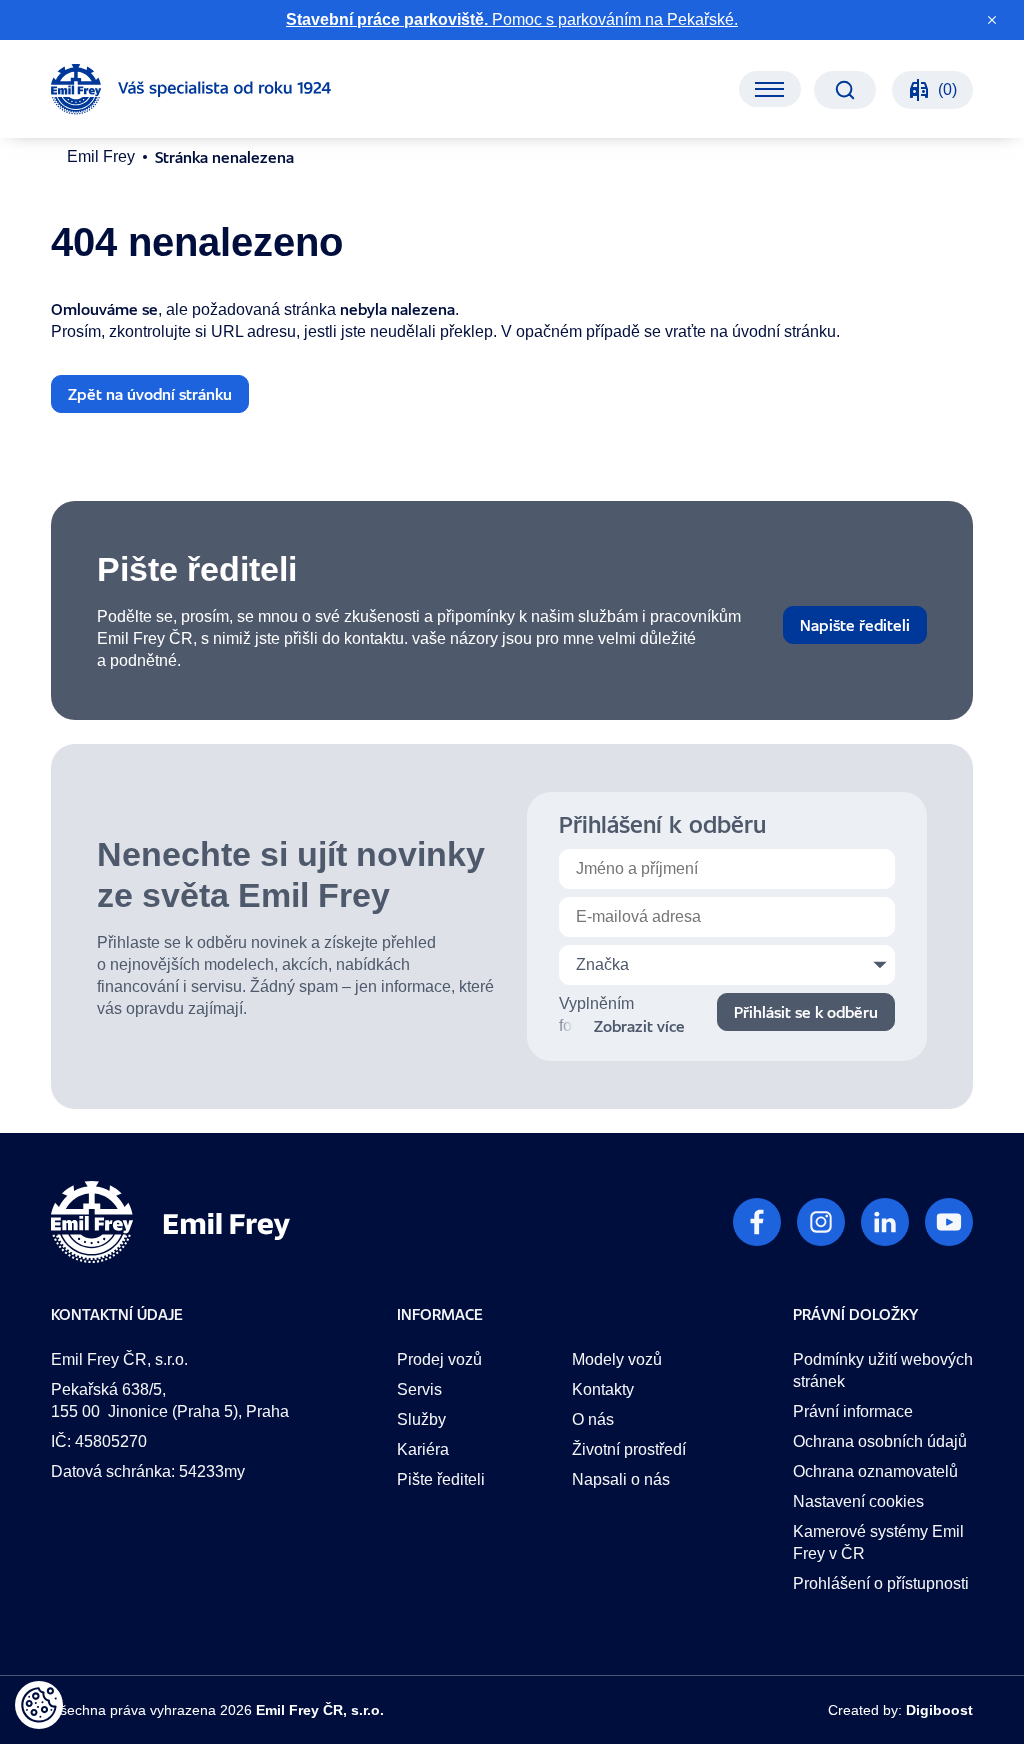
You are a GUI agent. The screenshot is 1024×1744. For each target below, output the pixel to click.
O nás (593, 1419)
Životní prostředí (629, 1449)
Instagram (821, 1222)
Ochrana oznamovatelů (875, 1471)
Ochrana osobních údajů (880, 1441)
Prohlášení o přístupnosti (881, 1583)
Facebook (757, 1222)
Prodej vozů (439, 1359)
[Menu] (769, 89)
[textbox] (727, 965)
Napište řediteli (855, 625)
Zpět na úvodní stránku (150, 394)
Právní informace (853, 1411)
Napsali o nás (621, 1479)
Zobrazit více (639, 1026)
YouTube (949, 1222)
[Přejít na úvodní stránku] (191, 89)
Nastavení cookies (858, 1501)
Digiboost (939, 1710)
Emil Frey (101, 156)
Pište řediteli (441, 1479)
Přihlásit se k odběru (806, 1012)
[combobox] (727, 965)
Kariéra (423, 1449)
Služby (421, 1419)
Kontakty (603, 1389)
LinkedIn (885, 1222)
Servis (419, 1389)
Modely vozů (617, 1359)
